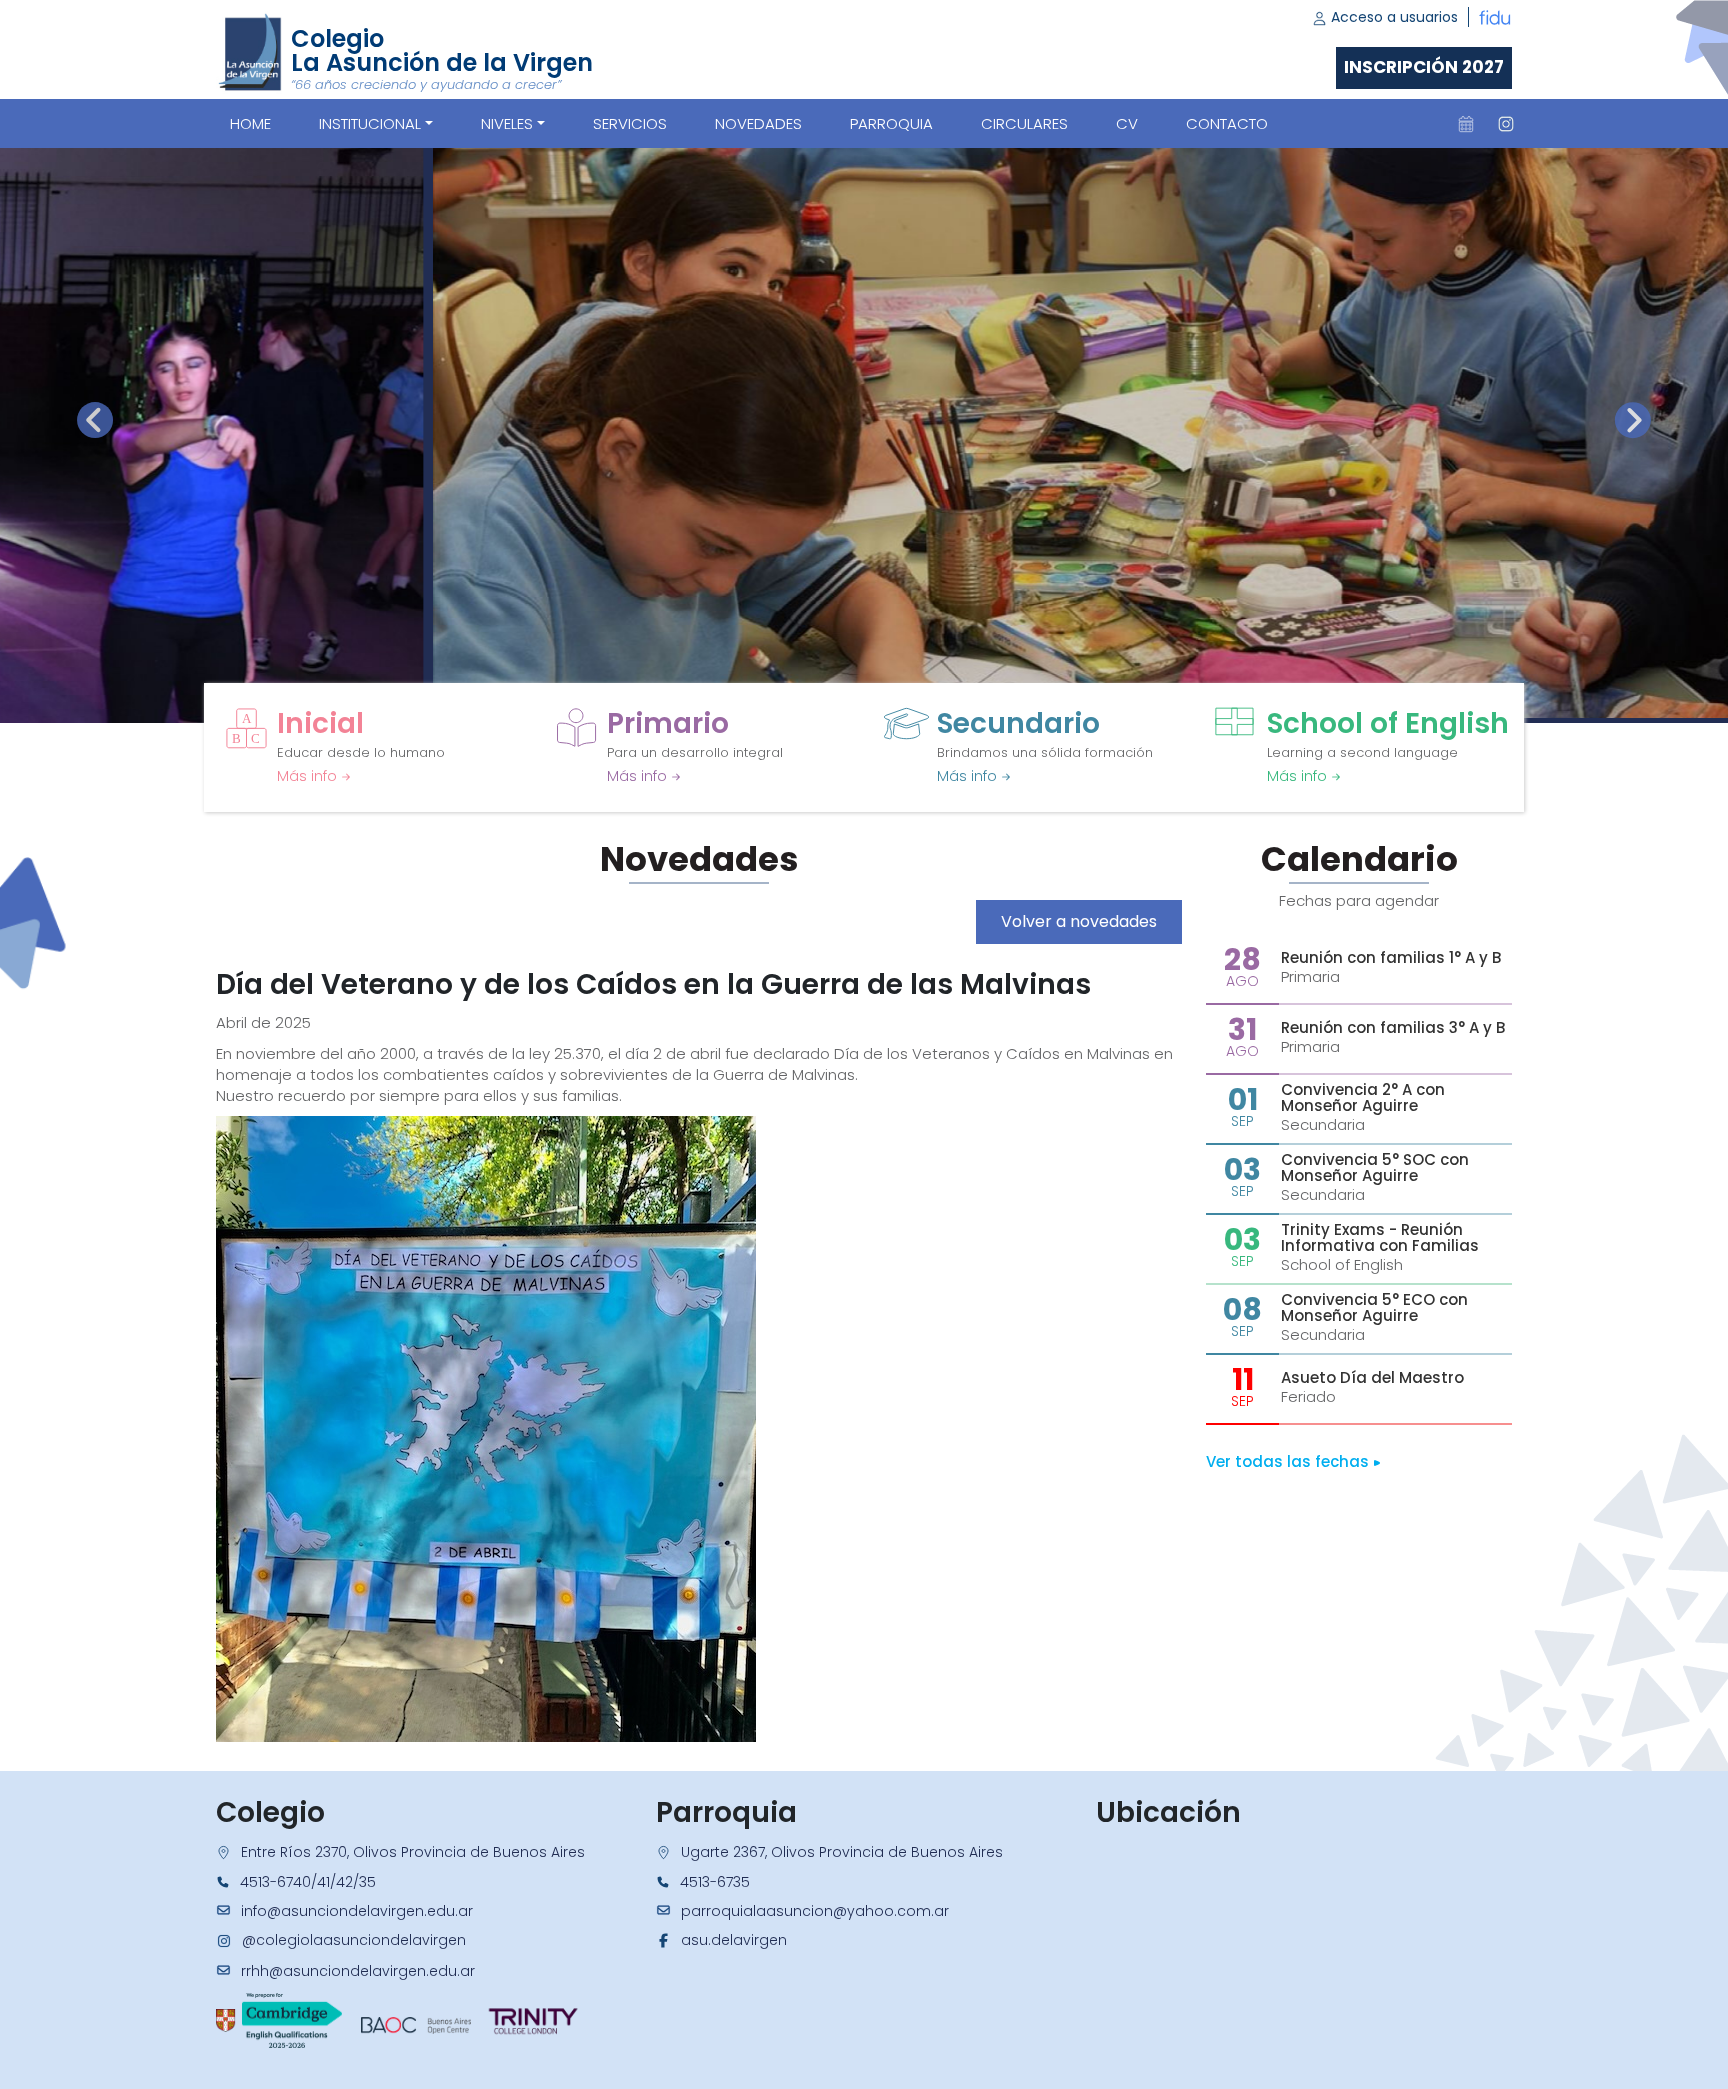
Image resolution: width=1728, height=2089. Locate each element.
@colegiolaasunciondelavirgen (354, 1940)
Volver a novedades (1079, 921)
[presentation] (95, 420)
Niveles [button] (507, 123)
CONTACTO (1227, 123)
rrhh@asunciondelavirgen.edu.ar (358, 1971)
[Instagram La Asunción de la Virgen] (1506, 124)
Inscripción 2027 (1424, 67)
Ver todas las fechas (1289, 1461)
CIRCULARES (1024, 123)
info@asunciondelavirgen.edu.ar (357, 1911)
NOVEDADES (758, 123)
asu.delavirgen (734, 1940)
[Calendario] (1466, 124)
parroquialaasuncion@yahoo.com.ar (815, 1911)
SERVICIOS (630, 123)
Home (250, 123)
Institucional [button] (370, 123)
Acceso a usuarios (1392, 17)
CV (1127, 123)
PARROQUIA (891, 123)
